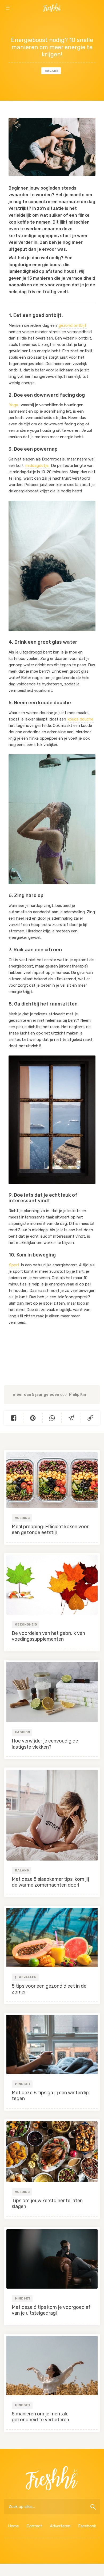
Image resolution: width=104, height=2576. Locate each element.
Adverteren (60, 2526)
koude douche (81, 719)
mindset (23, 2084)
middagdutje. (37, 466)
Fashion (23, 1732)
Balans (52, 71)
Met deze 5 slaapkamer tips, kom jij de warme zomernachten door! (50, 1882)
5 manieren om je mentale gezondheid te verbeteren (40, 2417)
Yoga (14, 405)
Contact (34, 2526)
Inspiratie (17, 22)
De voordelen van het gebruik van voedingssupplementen (48, 1636)
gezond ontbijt (73, 325)
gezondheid (26, 1624)
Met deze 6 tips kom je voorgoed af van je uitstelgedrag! (51, 2310)
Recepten (52, 22)
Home (13, 2526)
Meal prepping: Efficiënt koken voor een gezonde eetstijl (50, 1530)
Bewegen (87, 22)
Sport (14, 1265)
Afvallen (27, 1977)
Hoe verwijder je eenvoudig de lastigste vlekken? (45, 1744)
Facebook (87, 2526)
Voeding (22, 1518)
